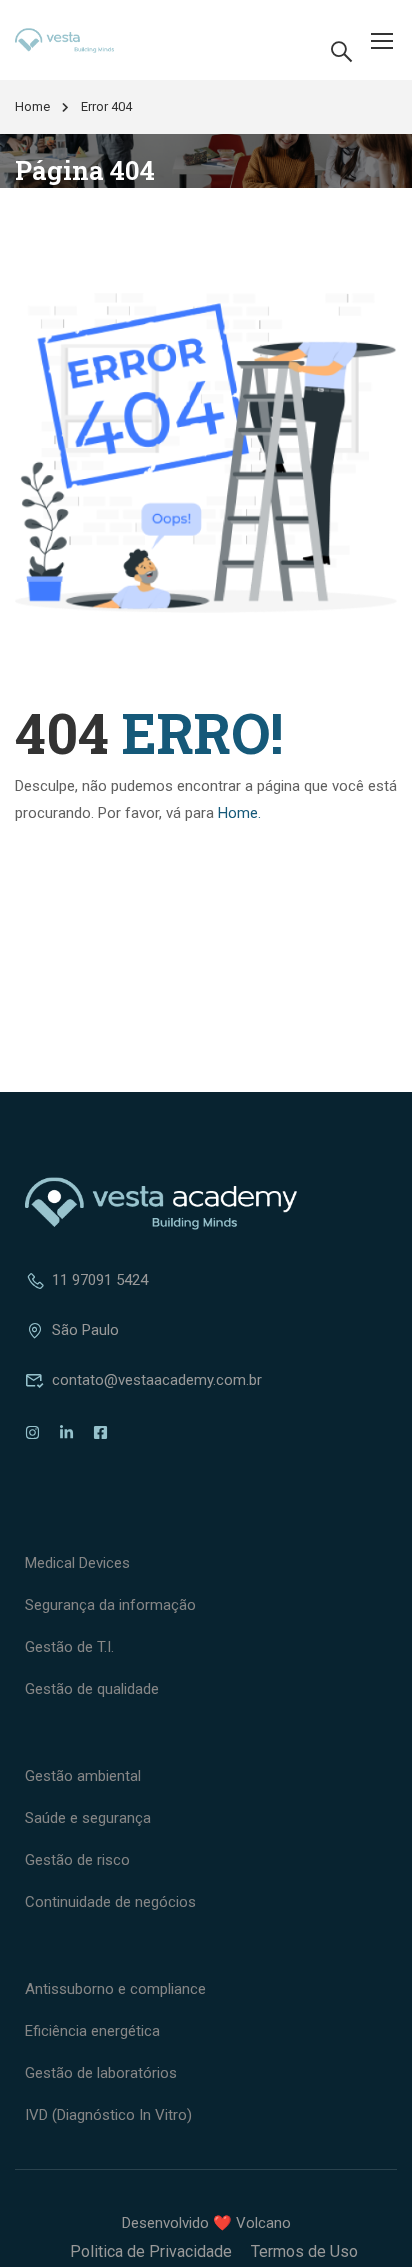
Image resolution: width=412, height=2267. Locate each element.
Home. (239, 813)
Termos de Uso (304, 2251)
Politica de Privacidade (151, 2251)
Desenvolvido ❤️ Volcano (206, 2223)
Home (32, 106)
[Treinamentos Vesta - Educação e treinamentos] (79, 40)
